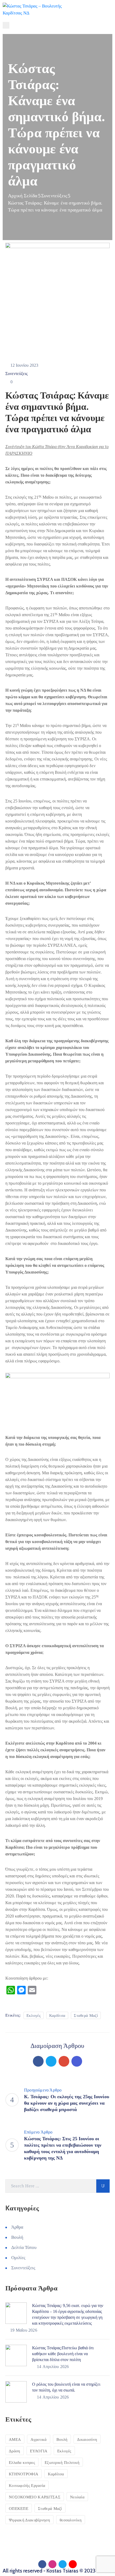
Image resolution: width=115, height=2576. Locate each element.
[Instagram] (52, 2564)
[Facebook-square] (42, 2564)
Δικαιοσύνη (87, 2439)
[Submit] (103, 2186)
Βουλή (17, 2237)
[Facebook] (38, 2061)
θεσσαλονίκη (71, 2520)
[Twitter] (51, 2061)
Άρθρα (17, 2227)
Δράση (15, 2451)
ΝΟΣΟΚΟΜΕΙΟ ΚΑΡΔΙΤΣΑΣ (35, 2497)
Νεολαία (77, 2497)
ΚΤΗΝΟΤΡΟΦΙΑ (24, 2474)
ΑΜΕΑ (15, 2439)
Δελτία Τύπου (24, 2247)
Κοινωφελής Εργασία (27, 2486)
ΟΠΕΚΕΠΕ (19, 2509)
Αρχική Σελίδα (23, 196)
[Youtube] (73, 2564)
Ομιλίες (18, 2258)
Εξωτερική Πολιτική (62, 2463)
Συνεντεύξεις (54, 196)
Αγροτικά (39, 2439)
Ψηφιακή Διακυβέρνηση (29, 2520)
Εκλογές (34, 2016)
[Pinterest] (64, 2061)
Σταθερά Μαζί (86, 2016)
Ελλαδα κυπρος (22, 2463)
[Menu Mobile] (6, 25)
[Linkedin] (77, 2061)
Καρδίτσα (57, 2016)
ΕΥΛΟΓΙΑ (39, 2451)
